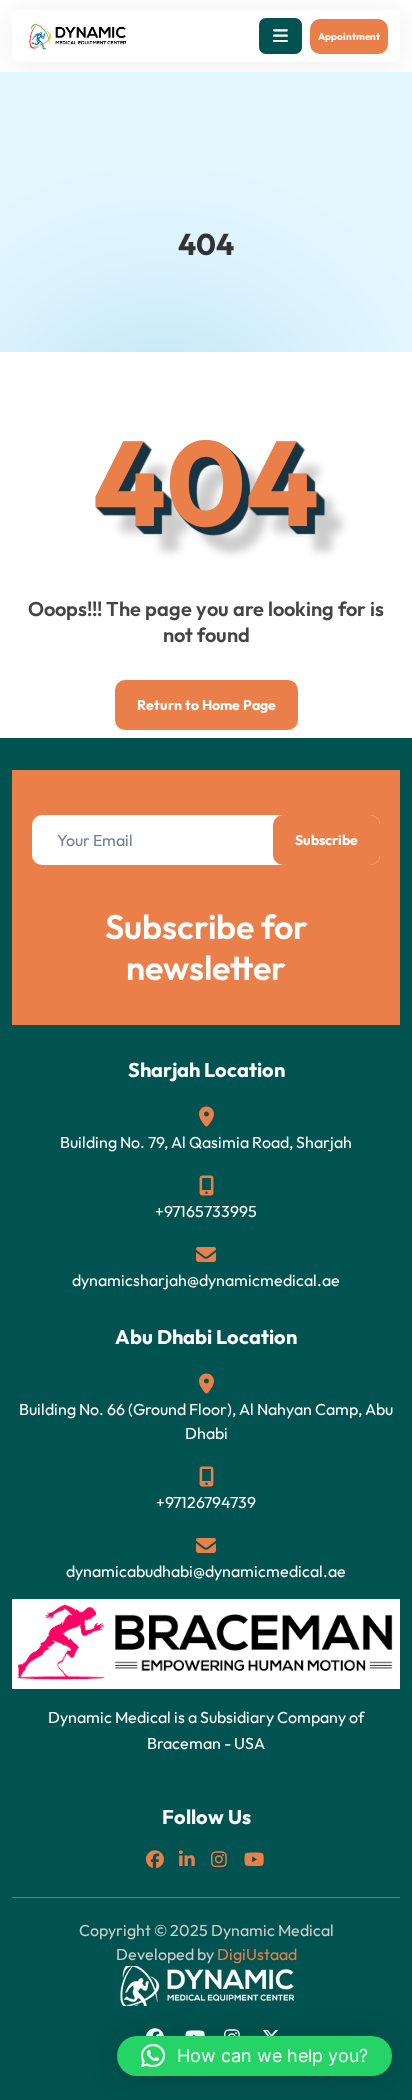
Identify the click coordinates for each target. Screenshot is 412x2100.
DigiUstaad (257, 1954)
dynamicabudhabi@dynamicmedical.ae (206, 1571)
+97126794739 (206, 1502)
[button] (280, 36)
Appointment (349, 36)
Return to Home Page (195, 697)
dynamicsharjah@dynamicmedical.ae (206, 1280)
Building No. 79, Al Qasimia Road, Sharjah (206, 1142)
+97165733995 (206, 1211)
